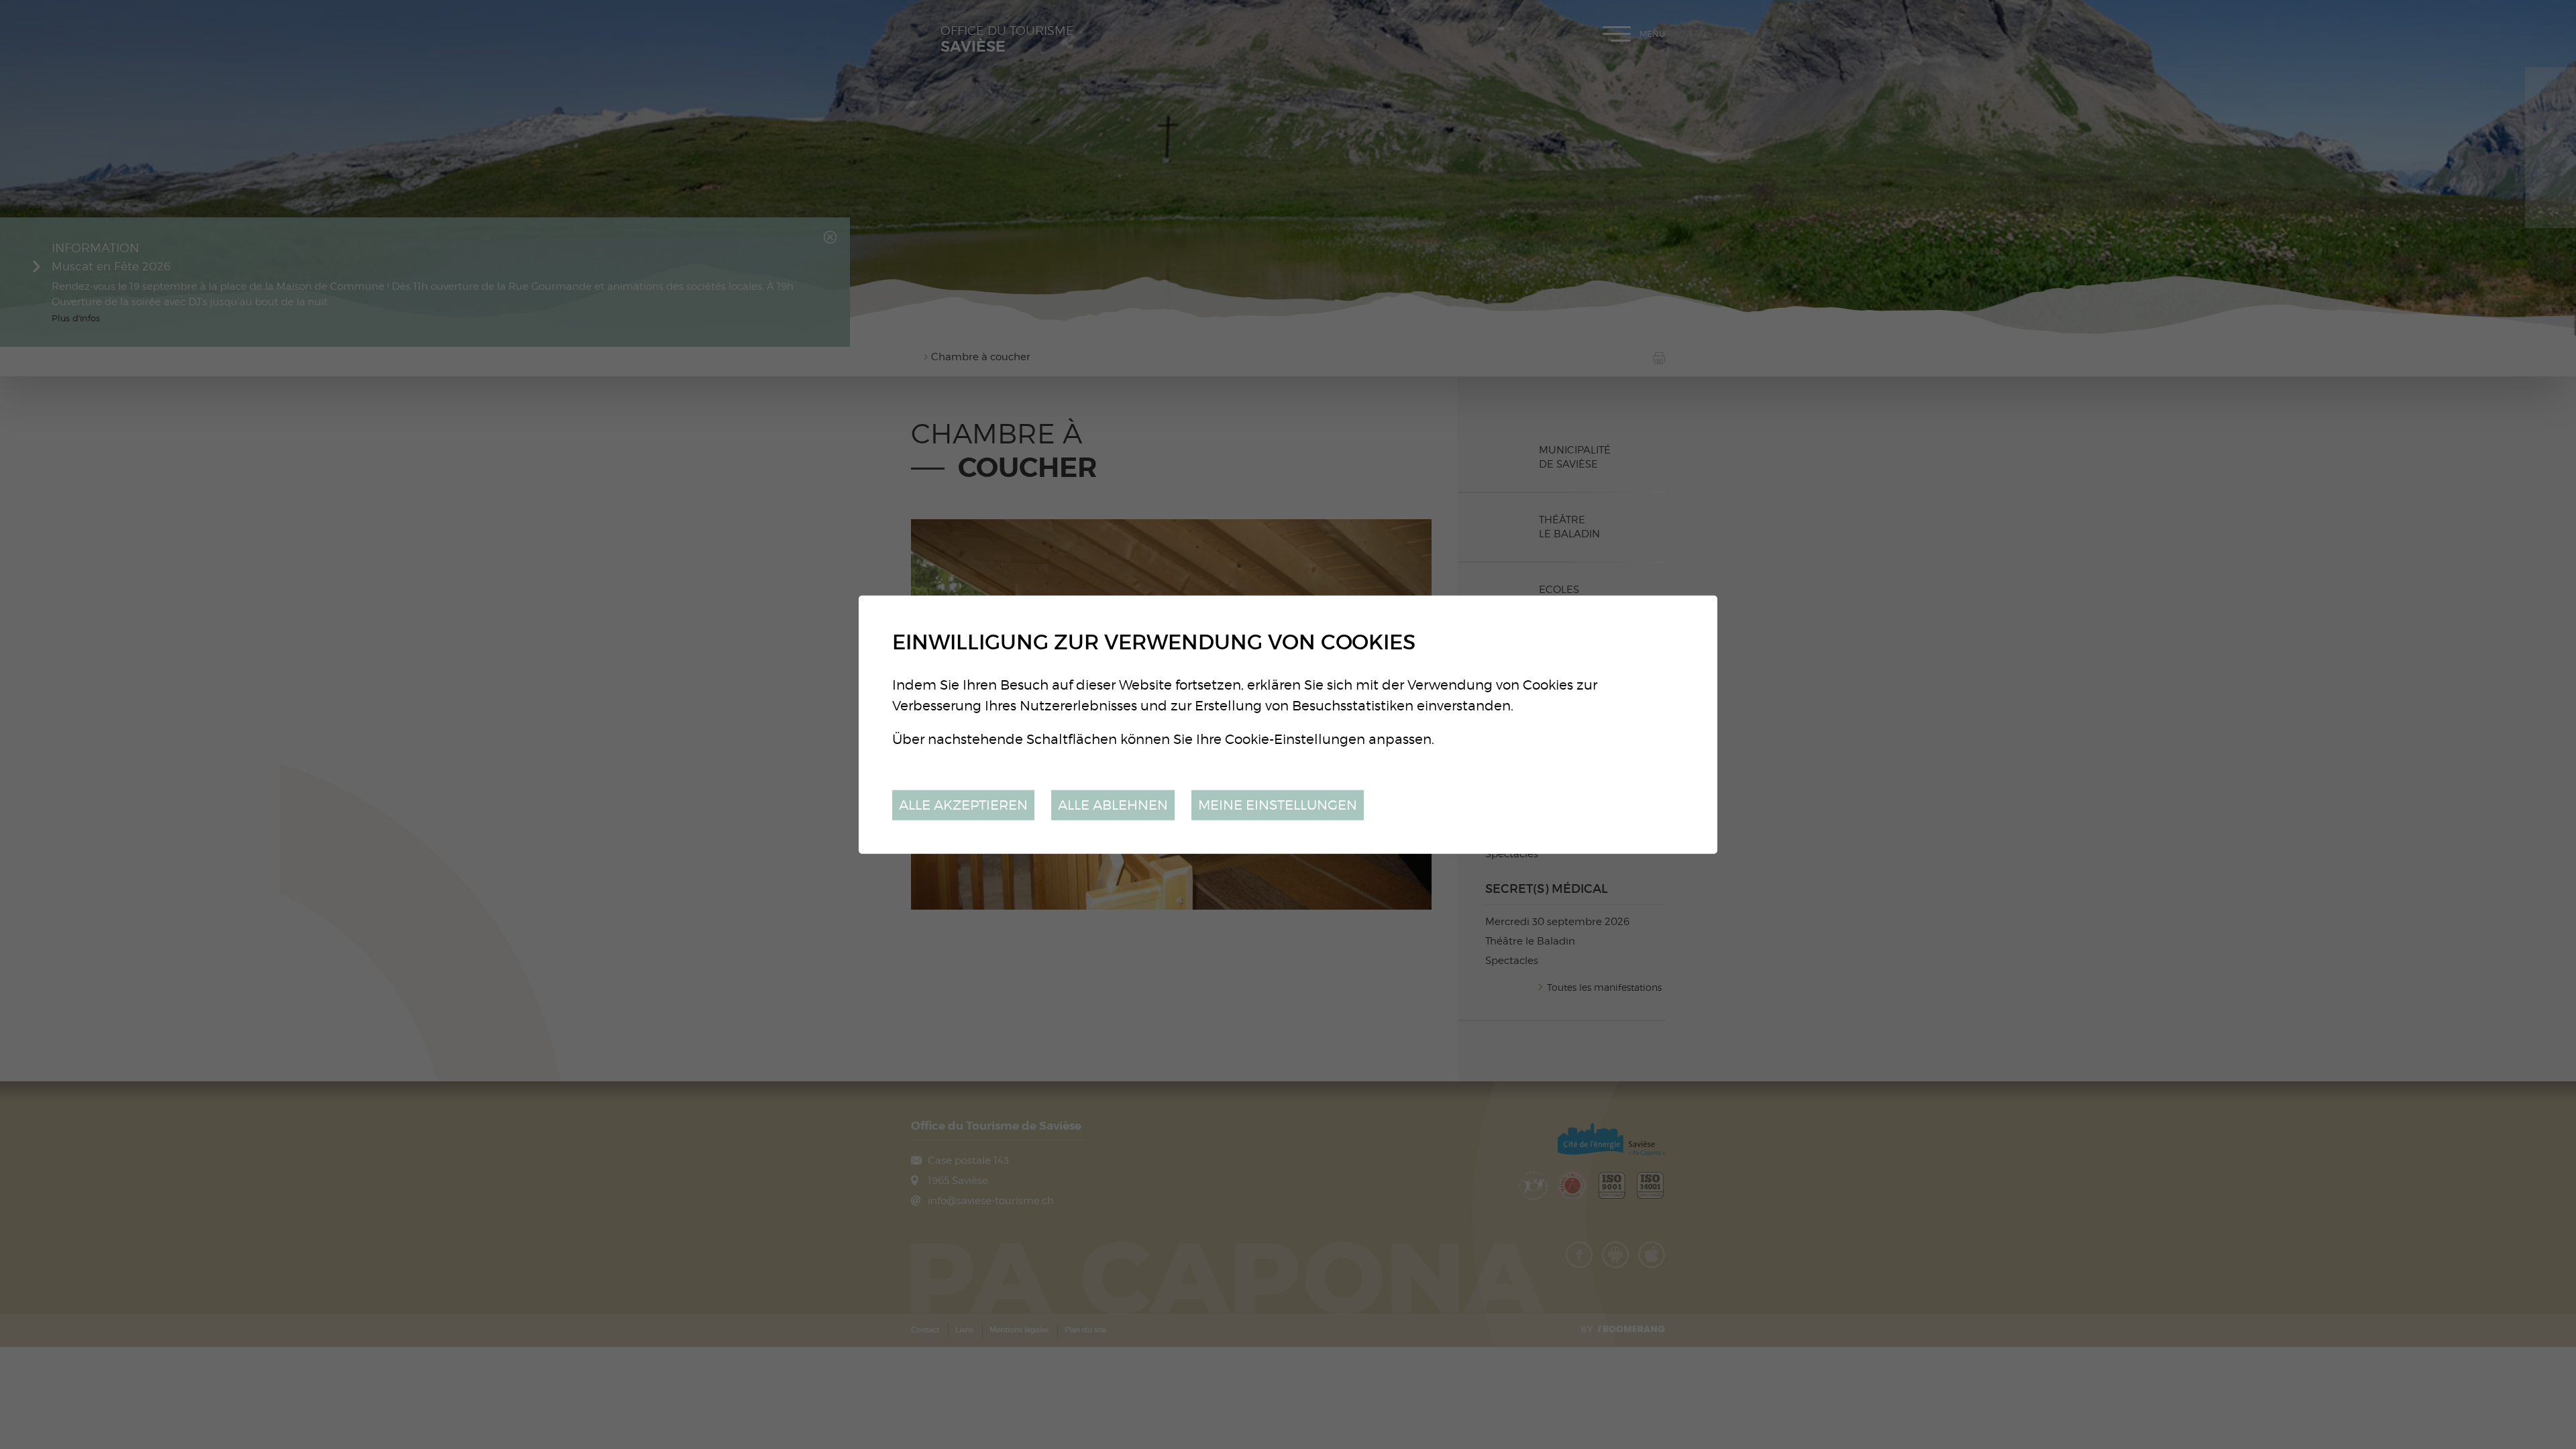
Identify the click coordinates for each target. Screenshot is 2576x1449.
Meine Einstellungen (1278, 805)
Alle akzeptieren (963, 805)
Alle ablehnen (1113, 805)
